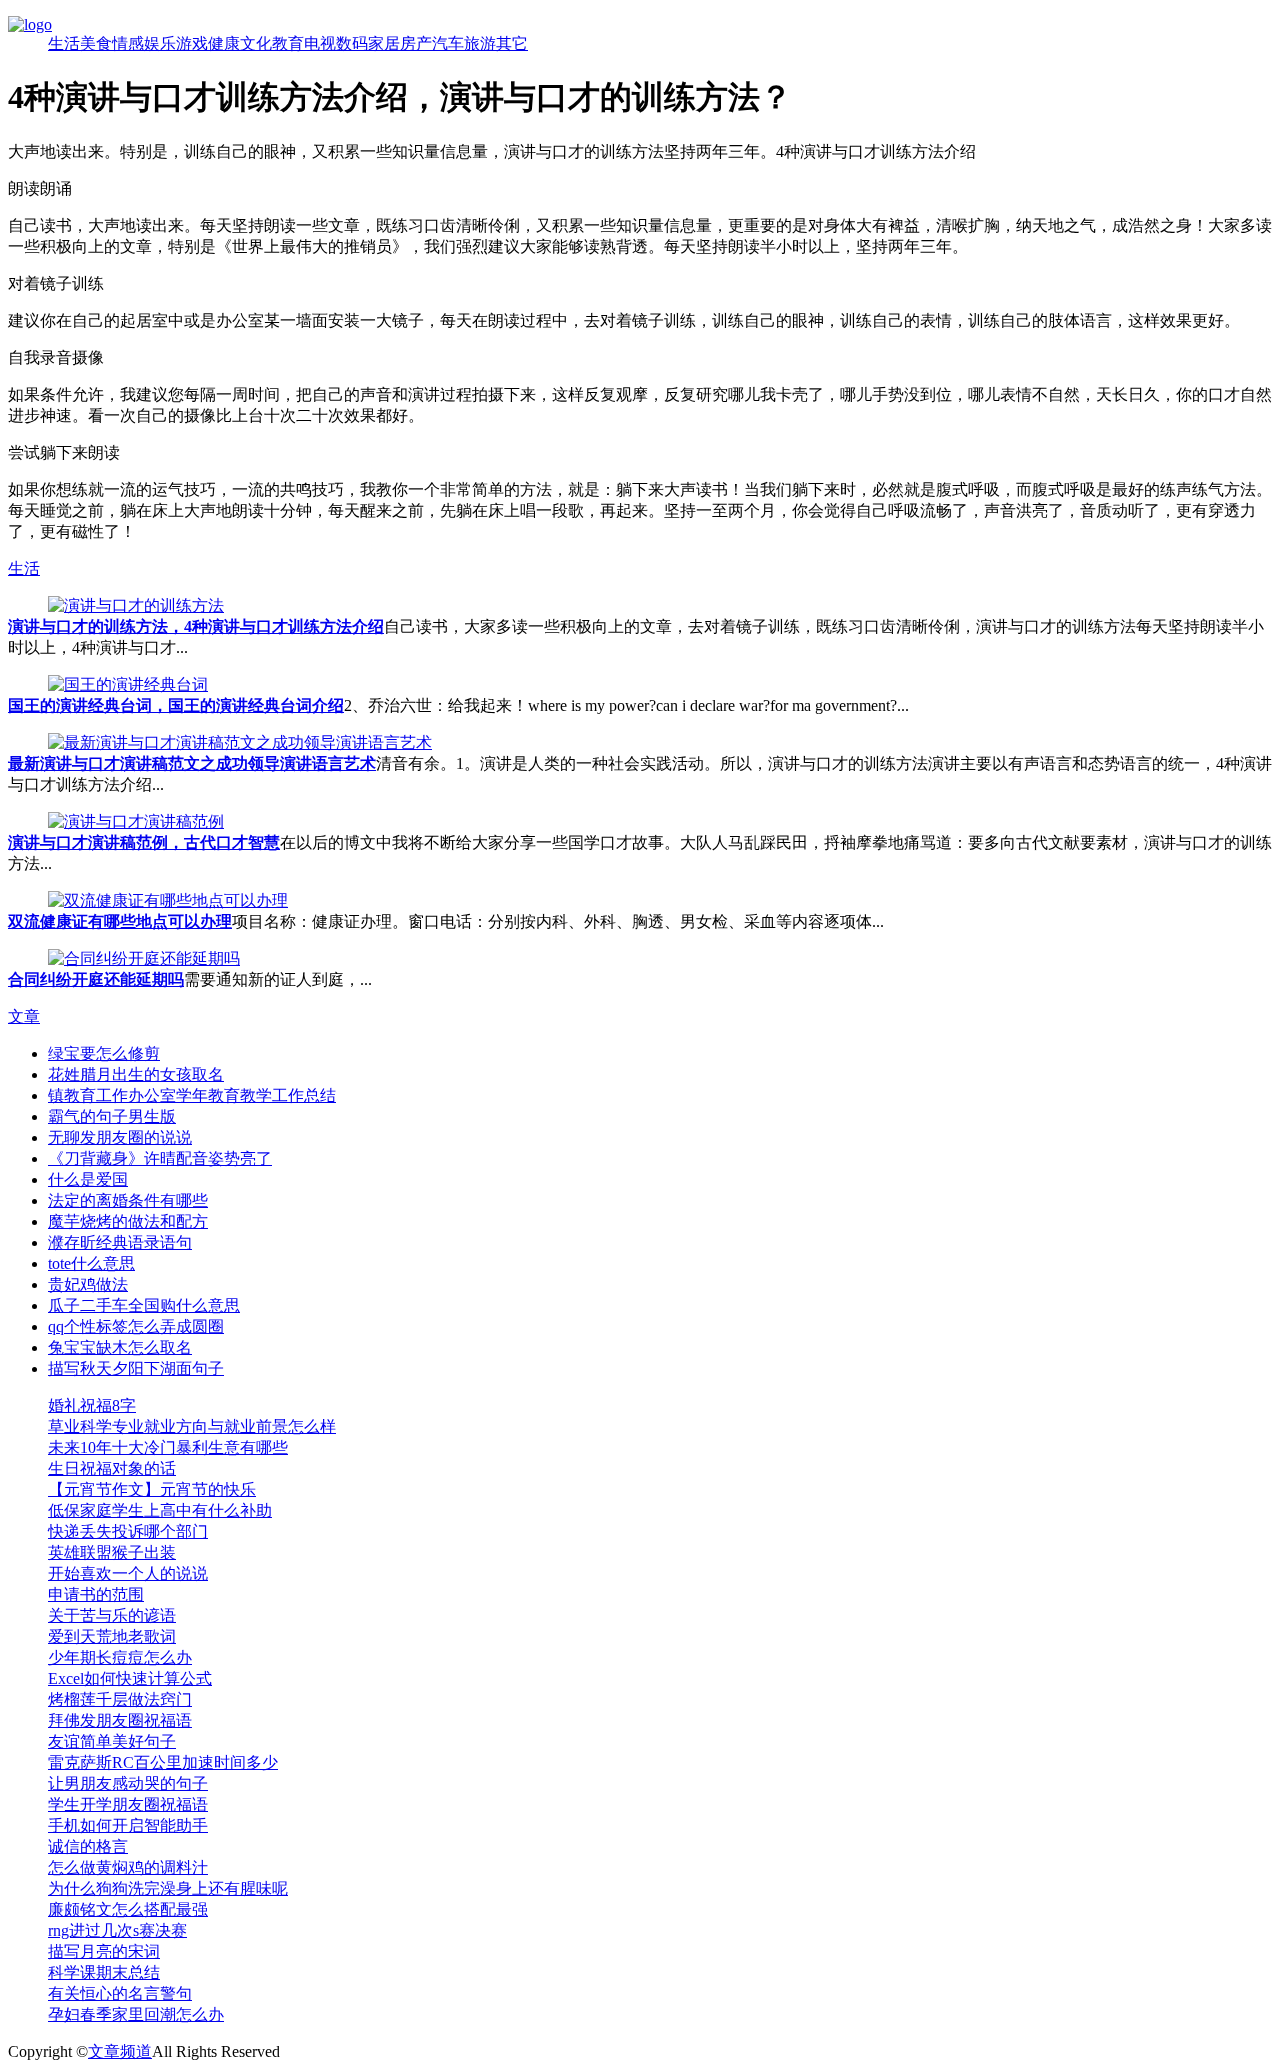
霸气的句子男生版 (112, 1116)
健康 (224, 43)
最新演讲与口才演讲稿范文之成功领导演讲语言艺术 (192, 763)
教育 (288, 43)
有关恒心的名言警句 (120, 1993)
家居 (384, 43)
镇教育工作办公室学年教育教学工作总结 (192, 1095)
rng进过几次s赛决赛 (117, 1930)
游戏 (192, 43)
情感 (128, 43)
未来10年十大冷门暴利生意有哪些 (168, 1447)
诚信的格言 (88, 1846)
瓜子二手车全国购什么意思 (144, 1305)
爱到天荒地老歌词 (112, 1636)
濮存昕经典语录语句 (120, 1242)
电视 (320, 43)
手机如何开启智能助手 (128, 1825)
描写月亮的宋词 (104, 1951)
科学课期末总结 (104, 1972)
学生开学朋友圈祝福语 (128, 1804)
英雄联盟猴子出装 (112, 1552)
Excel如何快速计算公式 (130, 1678)
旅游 (480, 43)
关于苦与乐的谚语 (112, 1615)
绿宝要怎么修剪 (104, 1053)
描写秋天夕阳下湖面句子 (136, 1368)
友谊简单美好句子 (112, 1741)
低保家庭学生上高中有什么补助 (160, 1510)
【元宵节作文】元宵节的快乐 (152, 1489)
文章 (24, 1016)
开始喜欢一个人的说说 (128, 1573)
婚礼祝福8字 (92, 1405)
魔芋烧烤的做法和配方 (128, 1221)
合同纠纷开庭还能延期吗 (96, 979)
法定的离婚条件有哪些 (128, 1200)
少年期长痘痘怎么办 (120, 1657)
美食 (96, 43)
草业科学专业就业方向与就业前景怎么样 (192, 1426)
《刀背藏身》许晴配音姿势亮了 (160, 1158)
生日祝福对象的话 (112, 1468)
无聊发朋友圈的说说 (120, 1137)
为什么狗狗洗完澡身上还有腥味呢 (168, 1888)
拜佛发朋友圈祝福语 (120, 1720)
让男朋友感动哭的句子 (128, 1783)
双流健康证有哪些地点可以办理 (120, 921)
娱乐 (160, 43)
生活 (64, 43)
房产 (416, 43)
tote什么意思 (91, 1263)
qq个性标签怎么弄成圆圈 (136, 1326)
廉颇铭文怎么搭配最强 (128, 1909)
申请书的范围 (96, 1594)
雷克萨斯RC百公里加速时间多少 (163, 1762)
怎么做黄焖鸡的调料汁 (128, 1867)
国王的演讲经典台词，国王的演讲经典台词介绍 (176, 705)
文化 (256, 43)
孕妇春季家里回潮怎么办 (136, 2014)
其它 (512, 43)
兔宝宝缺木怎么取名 (120, 1347)
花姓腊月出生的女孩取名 (136, 1074)
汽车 (448, 43)
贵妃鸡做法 (88, 1284)
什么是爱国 (88, 1179)
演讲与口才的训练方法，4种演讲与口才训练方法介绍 (196, 626)
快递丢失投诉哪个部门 (128, 1531)
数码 (352, 43)
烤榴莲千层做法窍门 (120, 1699)
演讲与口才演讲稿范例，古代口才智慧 (144, 842)
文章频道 (120, 2051)
